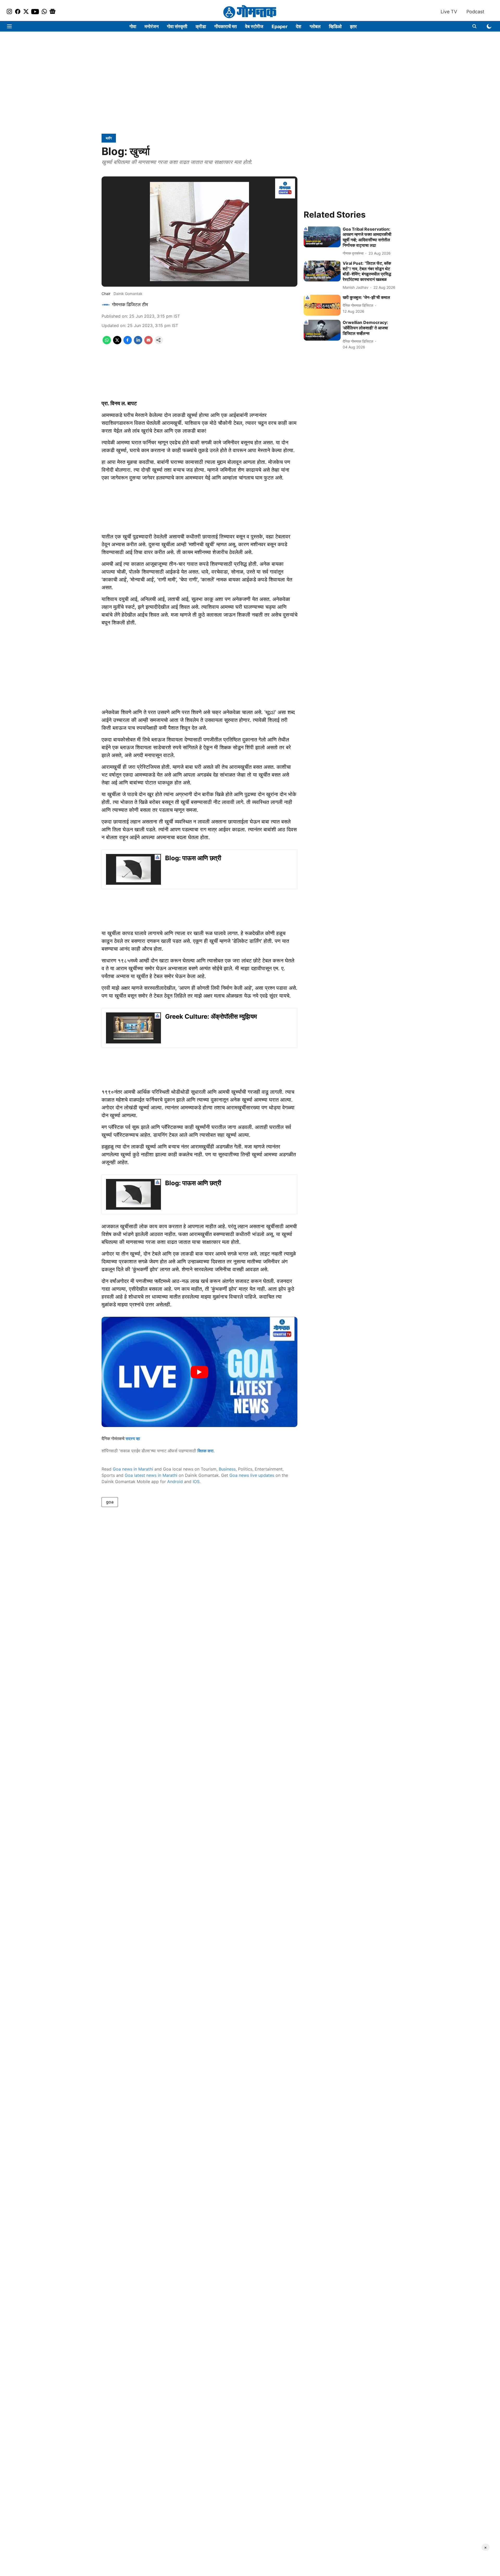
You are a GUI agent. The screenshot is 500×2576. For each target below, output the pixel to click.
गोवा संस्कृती (177, 26)
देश (299, 26)
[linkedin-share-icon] (138, 343)
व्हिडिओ (335, 26)
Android (175, 1481)
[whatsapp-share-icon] (107, 343)
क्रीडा (201, 26)
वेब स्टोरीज (254, 26)
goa (110, 1502)
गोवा (133, 26)
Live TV (449, 12)
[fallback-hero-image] (322, 237)
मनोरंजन (152, 26)
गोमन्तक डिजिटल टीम (130, 305)
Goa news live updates (252, 1475)
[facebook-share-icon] (128, 343)
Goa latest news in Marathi (151, 1475)
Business (227, 1469)
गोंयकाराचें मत (226, 26)
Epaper (280, 26)
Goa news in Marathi (133, 1469)
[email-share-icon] (148, 343)
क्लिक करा (205, 1451)
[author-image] (106, 305)
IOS (196, 1481)
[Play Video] (199, 1372)
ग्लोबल (315, 26)
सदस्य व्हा (133, 1438)
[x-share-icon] (117, 343)
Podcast (475, 12)
